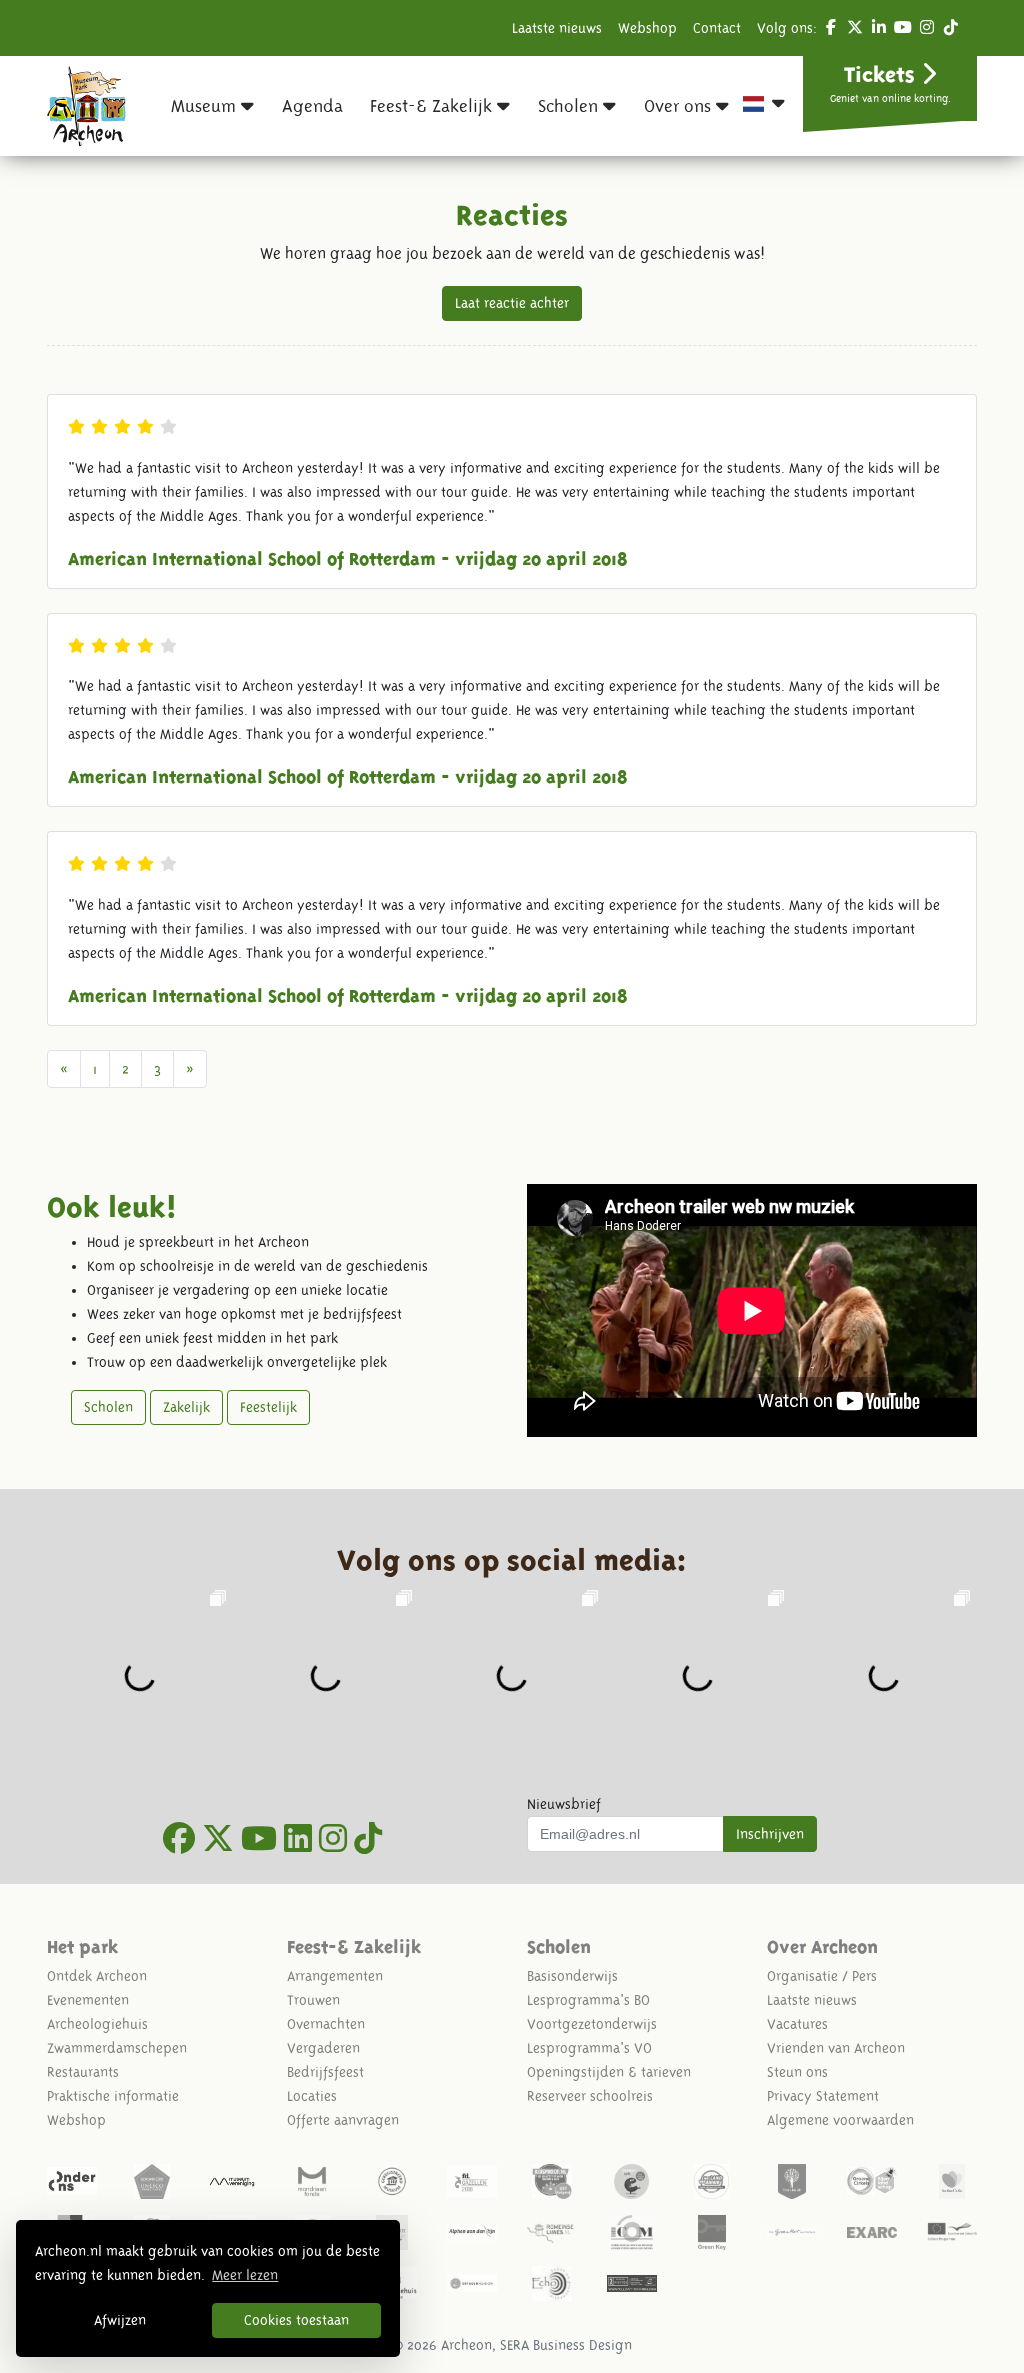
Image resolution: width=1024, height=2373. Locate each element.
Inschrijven (770, 1834)
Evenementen (88, 2000)
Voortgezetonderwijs (592, 2024)
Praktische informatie (113, 2096)
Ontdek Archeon (97, 1976)
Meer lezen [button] (245, 2275)
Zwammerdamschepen (117, 2048)
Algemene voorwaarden (840, 2120)
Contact (717, 28)
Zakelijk (186, 1407)
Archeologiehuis (97, 2024)
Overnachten (326, 2024)
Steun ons (797, 2072)
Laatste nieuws (557, 28)
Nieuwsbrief (564, 1804)
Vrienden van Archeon (836, 2048)
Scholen (108, 1407)
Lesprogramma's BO (588, 2000)
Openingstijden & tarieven (609, 2072)
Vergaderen (323, 2048)
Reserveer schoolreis (590, 2096)
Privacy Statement (823, 2096)
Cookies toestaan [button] (296, 2320)
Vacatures (797, 2024)
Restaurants (83, 2072)
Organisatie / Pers (822, 1976)
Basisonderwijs (572, 1976)
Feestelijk (268, 1407)
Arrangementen (335, 1976)
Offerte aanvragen (343, 2120)
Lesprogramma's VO (589, 2048)
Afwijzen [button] (120, 2320)
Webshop (647, 28)
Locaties (312, 2096)
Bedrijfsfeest (325, 2072)
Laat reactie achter (512, 303)
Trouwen (313, 2000)
